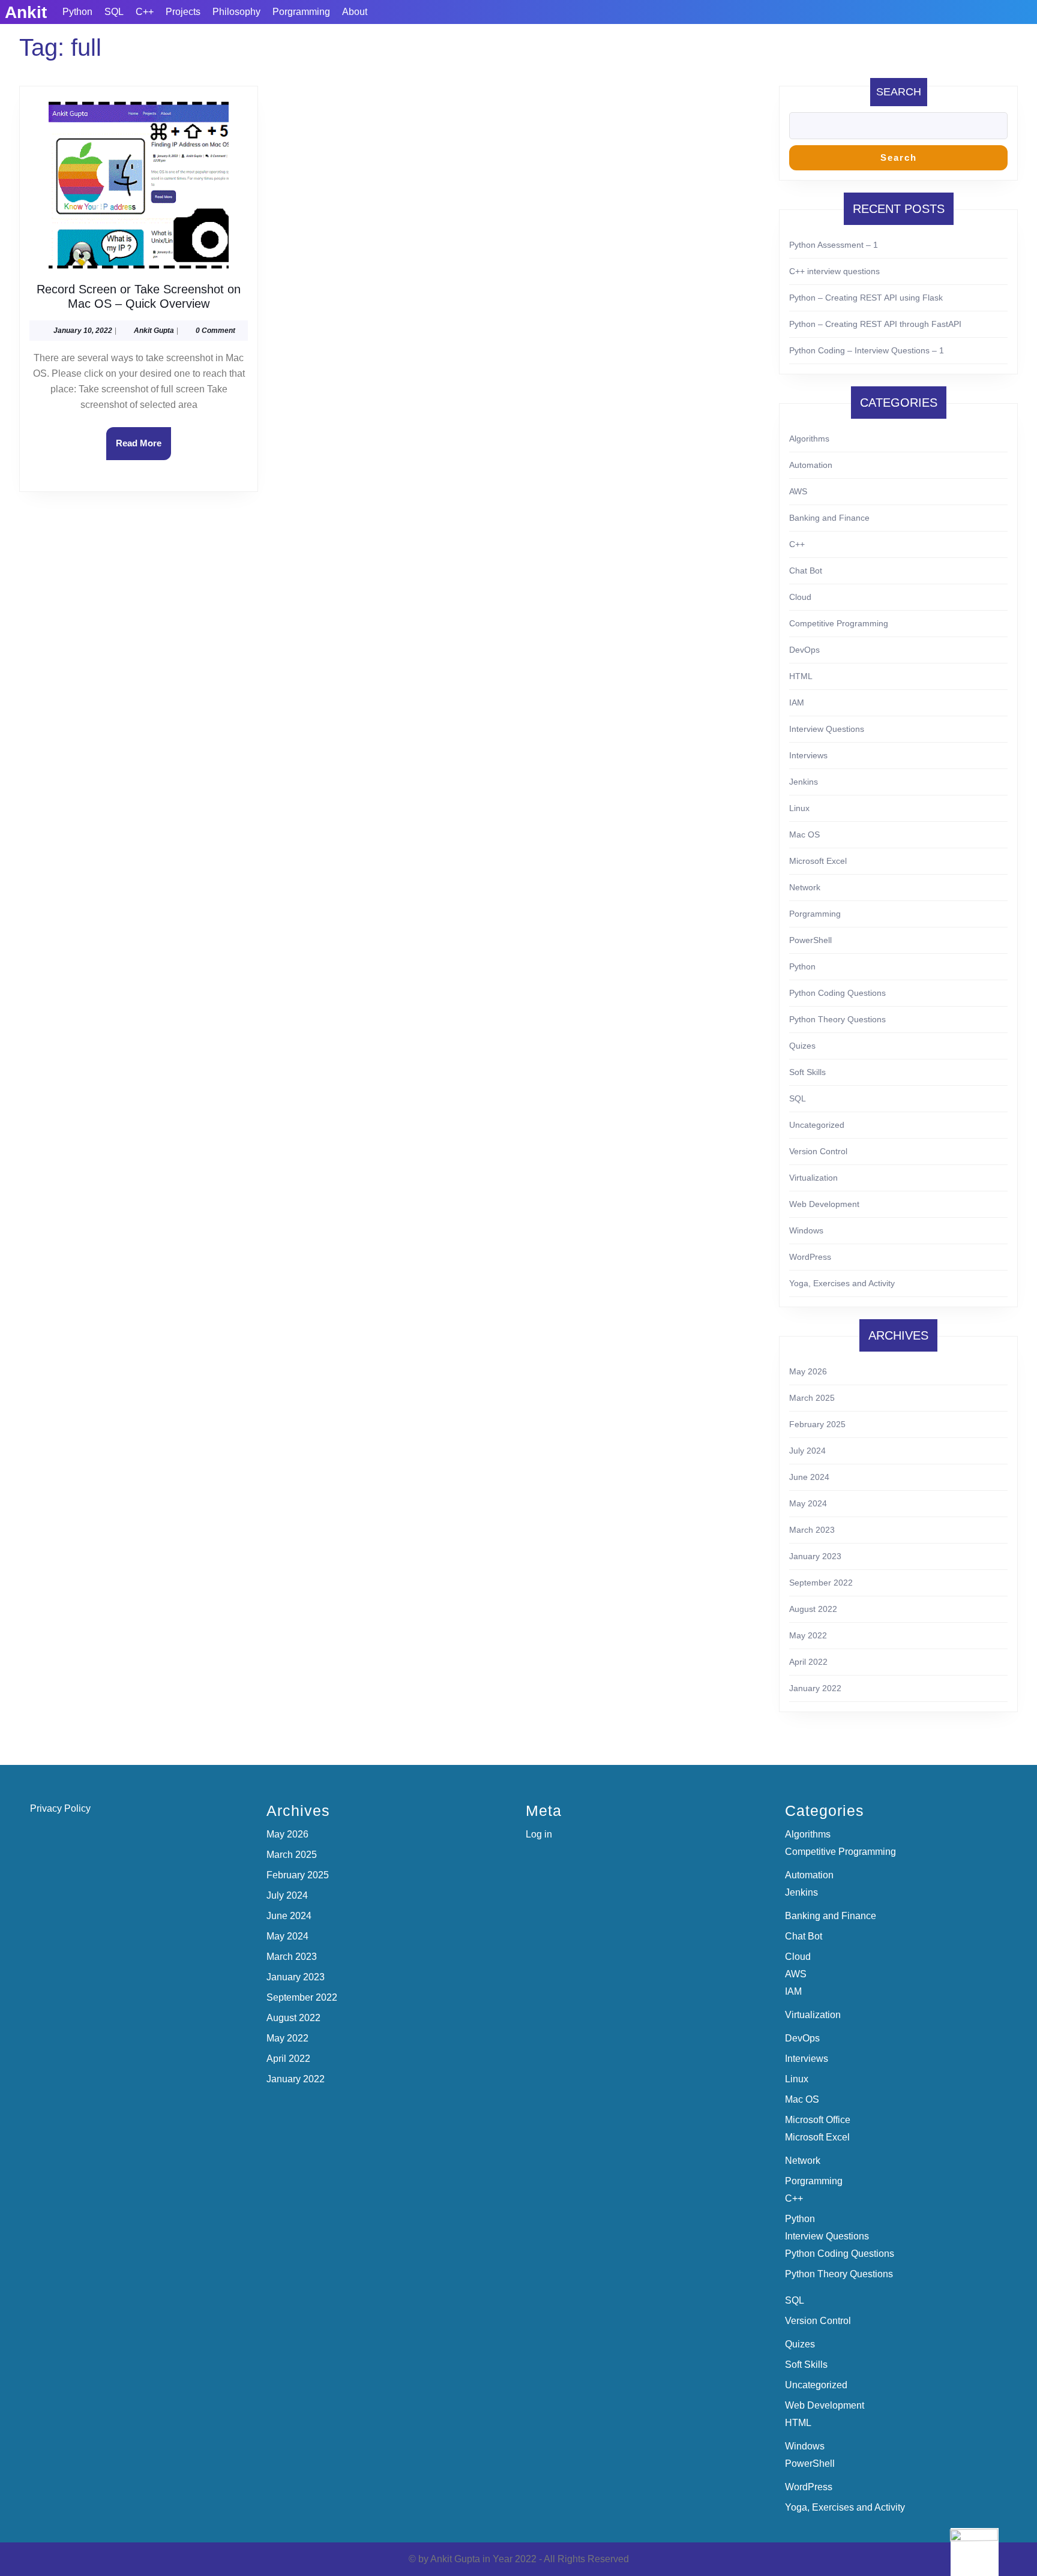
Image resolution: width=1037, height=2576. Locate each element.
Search (899, 92)
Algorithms (809, 439)
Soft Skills (807, 1072)
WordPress (810, 1257)
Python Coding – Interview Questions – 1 (867, 350)
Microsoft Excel (818, 861)
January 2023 (815, 1556)
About (355, 12)
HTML (801, 676)
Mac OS (804, 834)
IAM (797, 702)
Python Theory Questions (837, 1019)
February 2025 (817, 1424)
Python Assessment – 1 (834, 245)
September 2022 (821, 1583)
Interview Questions (827, 729)
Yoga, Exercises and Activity (842, 1283)
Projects (183, 12)
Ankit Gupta (154, 331)
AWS (798, 491)
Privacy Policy (60, 1808)
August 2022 (813, 1609)
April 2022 (808, 1662)
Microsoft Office (818, 2120)
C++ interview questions (834, 271)
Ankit (26, 12)
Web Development (824, 1204)
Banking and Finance (829, 518)
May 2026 (808, 1371)
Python (77, 12)
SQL (114, 12)
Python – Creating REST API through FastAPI (875, 324)
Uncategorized (817, 1125)
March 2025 (812, 1398)
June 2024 (809, 1477)
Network (805, 887)
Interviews (808, 755)
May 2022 (808, 1635)
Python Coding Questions (837, 993)
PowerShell (810, 940)
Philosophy (236, 12)
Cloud (800, 597)
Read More (143, 449)
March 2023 (812, 1530)
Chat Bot (806, 571)
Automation (811, 465)
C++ (145, 12)
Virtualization (813, 1178)
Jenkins (804, 782)
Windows (806, 1230)
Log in (539, 1834)
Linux (799, 808)
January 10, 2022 (83, 331)
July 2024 (807, 1451)
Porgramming (301, 12)
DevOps (804, 650)
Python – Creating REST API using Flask (866, 298)
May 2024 (808, 1503)
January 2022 (815, 1688)
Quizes (802, 1046)
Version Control (818, 1151)
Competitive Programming (839, 623)
